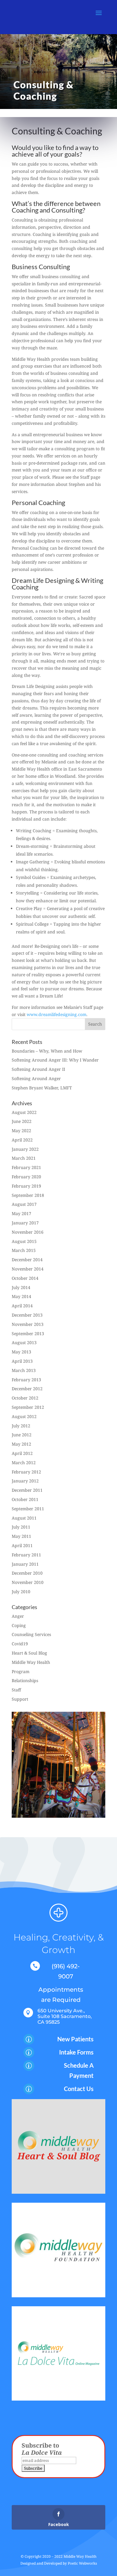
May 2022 (21, 1131)
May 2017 (21, 1213)
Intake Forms (76, 2052)
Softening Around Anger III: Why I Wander (55, 1060)
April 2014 (22, 1306)
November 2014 (28, 1269)
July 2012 (21, 1426)
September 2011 (28, 1509)
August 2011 (24, 1518)
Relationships (25, 1680)
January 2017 (25, 1223)
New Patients (75, 2039)
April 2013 (22, 1361)
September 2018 (28, 1195)
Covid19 (20, 1644)
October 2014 (25, 1278)
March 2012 (24, 1463)
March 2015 (24, 1250)
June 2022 (22, 1121)
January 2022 (25, 1149)
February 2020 (26, 1177)
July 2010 (21, 1592)
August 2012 (24, 1416)
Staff (16, 1690)
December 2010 (27, 1573)
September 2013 (28, 1334)
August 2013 (24, 1342)
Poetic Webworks (82, 2563)
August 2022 (24, 1112)
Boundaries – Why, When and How (47, 1051)
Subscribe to (42, 2449)
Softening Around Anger (36, 1078)
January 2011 (25, 1564)
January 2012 (25, 1481)
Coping (19, 1625)
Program (21, 1671)
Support (20, 1699)
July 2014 (21, 1287)
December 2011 (27, 1490)
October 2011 (25, 1499)
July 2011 (21, 1527)
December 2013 (27, 1315)
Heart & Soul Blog (29, 1653)
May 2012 (21, 1444)
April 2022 (22, 1140)
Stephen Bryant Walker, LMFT (42, 1088)
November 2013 (28, 1324)
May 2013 (21, 1352)
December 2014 (27, 1260)
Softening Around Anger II (38, 1069)
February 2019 (26, 1186)
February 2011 (26, 1555)
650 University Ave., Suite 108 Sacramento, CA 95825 (65, 2016)
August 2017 (24, 1204)
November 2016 (28, 1232)
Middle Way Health (31, 1662)
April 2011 (22, 1545)
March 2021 (24, 1158)
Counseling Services (31, 1634)
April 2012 (22, 1453)
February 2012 (26, 1472)
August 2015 (24, 1241)
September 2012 (28, 1407)
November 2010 (28, 1582)
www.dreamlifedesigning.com (57, 1014)
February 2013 (26, 1380)
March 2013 (24, 1370)
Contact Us (79, 2089)
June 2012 (22, 1435)
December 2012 (27, 1389)
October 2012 (25, 1398)
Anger (18, 1616)
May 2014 (21, 1296)
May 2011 (21, 1536)
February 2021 (26, 1167)
